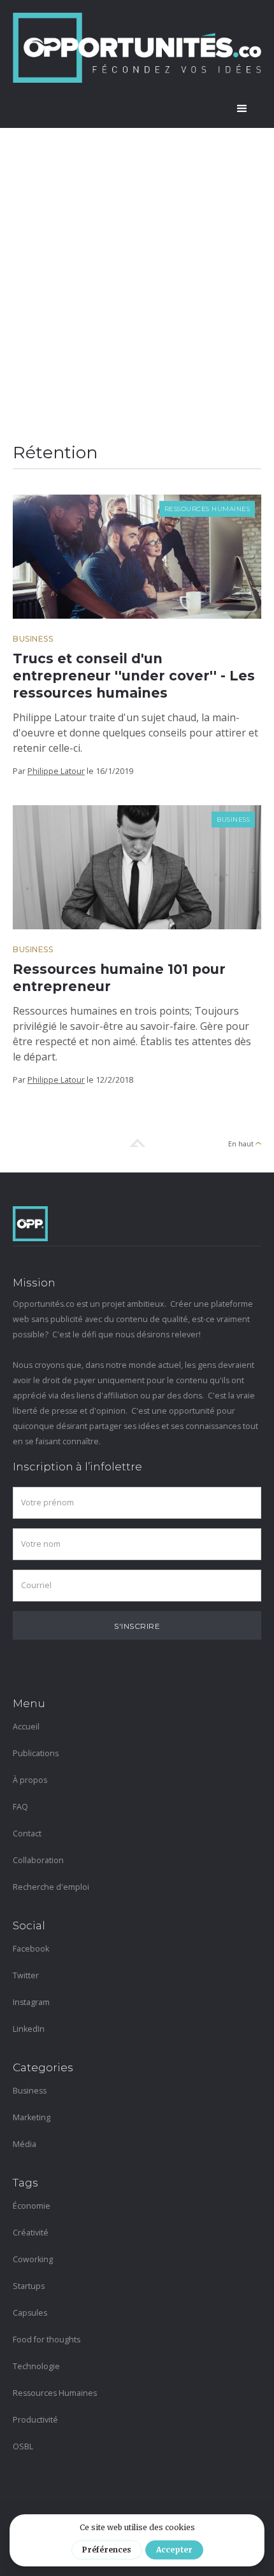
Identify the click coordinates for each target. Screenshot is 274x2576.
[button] (242, 109)
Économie (32, 2206)
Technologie (36, 2366)
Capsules (30, 2313)
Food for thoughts (47, 2340)
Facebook (31, 1949)
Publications (36, 1753)
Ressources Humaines (207, 509)
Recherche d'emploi (51, 1887)
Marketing (32, 2117)
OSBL (23, 2446)
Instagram (31, 2002)
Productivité (35, 2420)
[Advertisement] (137, 271)
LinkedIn (29, 2029)
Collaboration (38, 1860)
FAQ (20, 1807)
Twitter (26, 1975)
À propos (30, 1780)
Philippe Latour (56, 771)
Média (25, 2144)
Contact (27, 1833)
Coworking (33, 2259)
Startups (29, 2286)
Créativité (31, 2233)
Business (33, 639)
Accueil (26, 1727)
